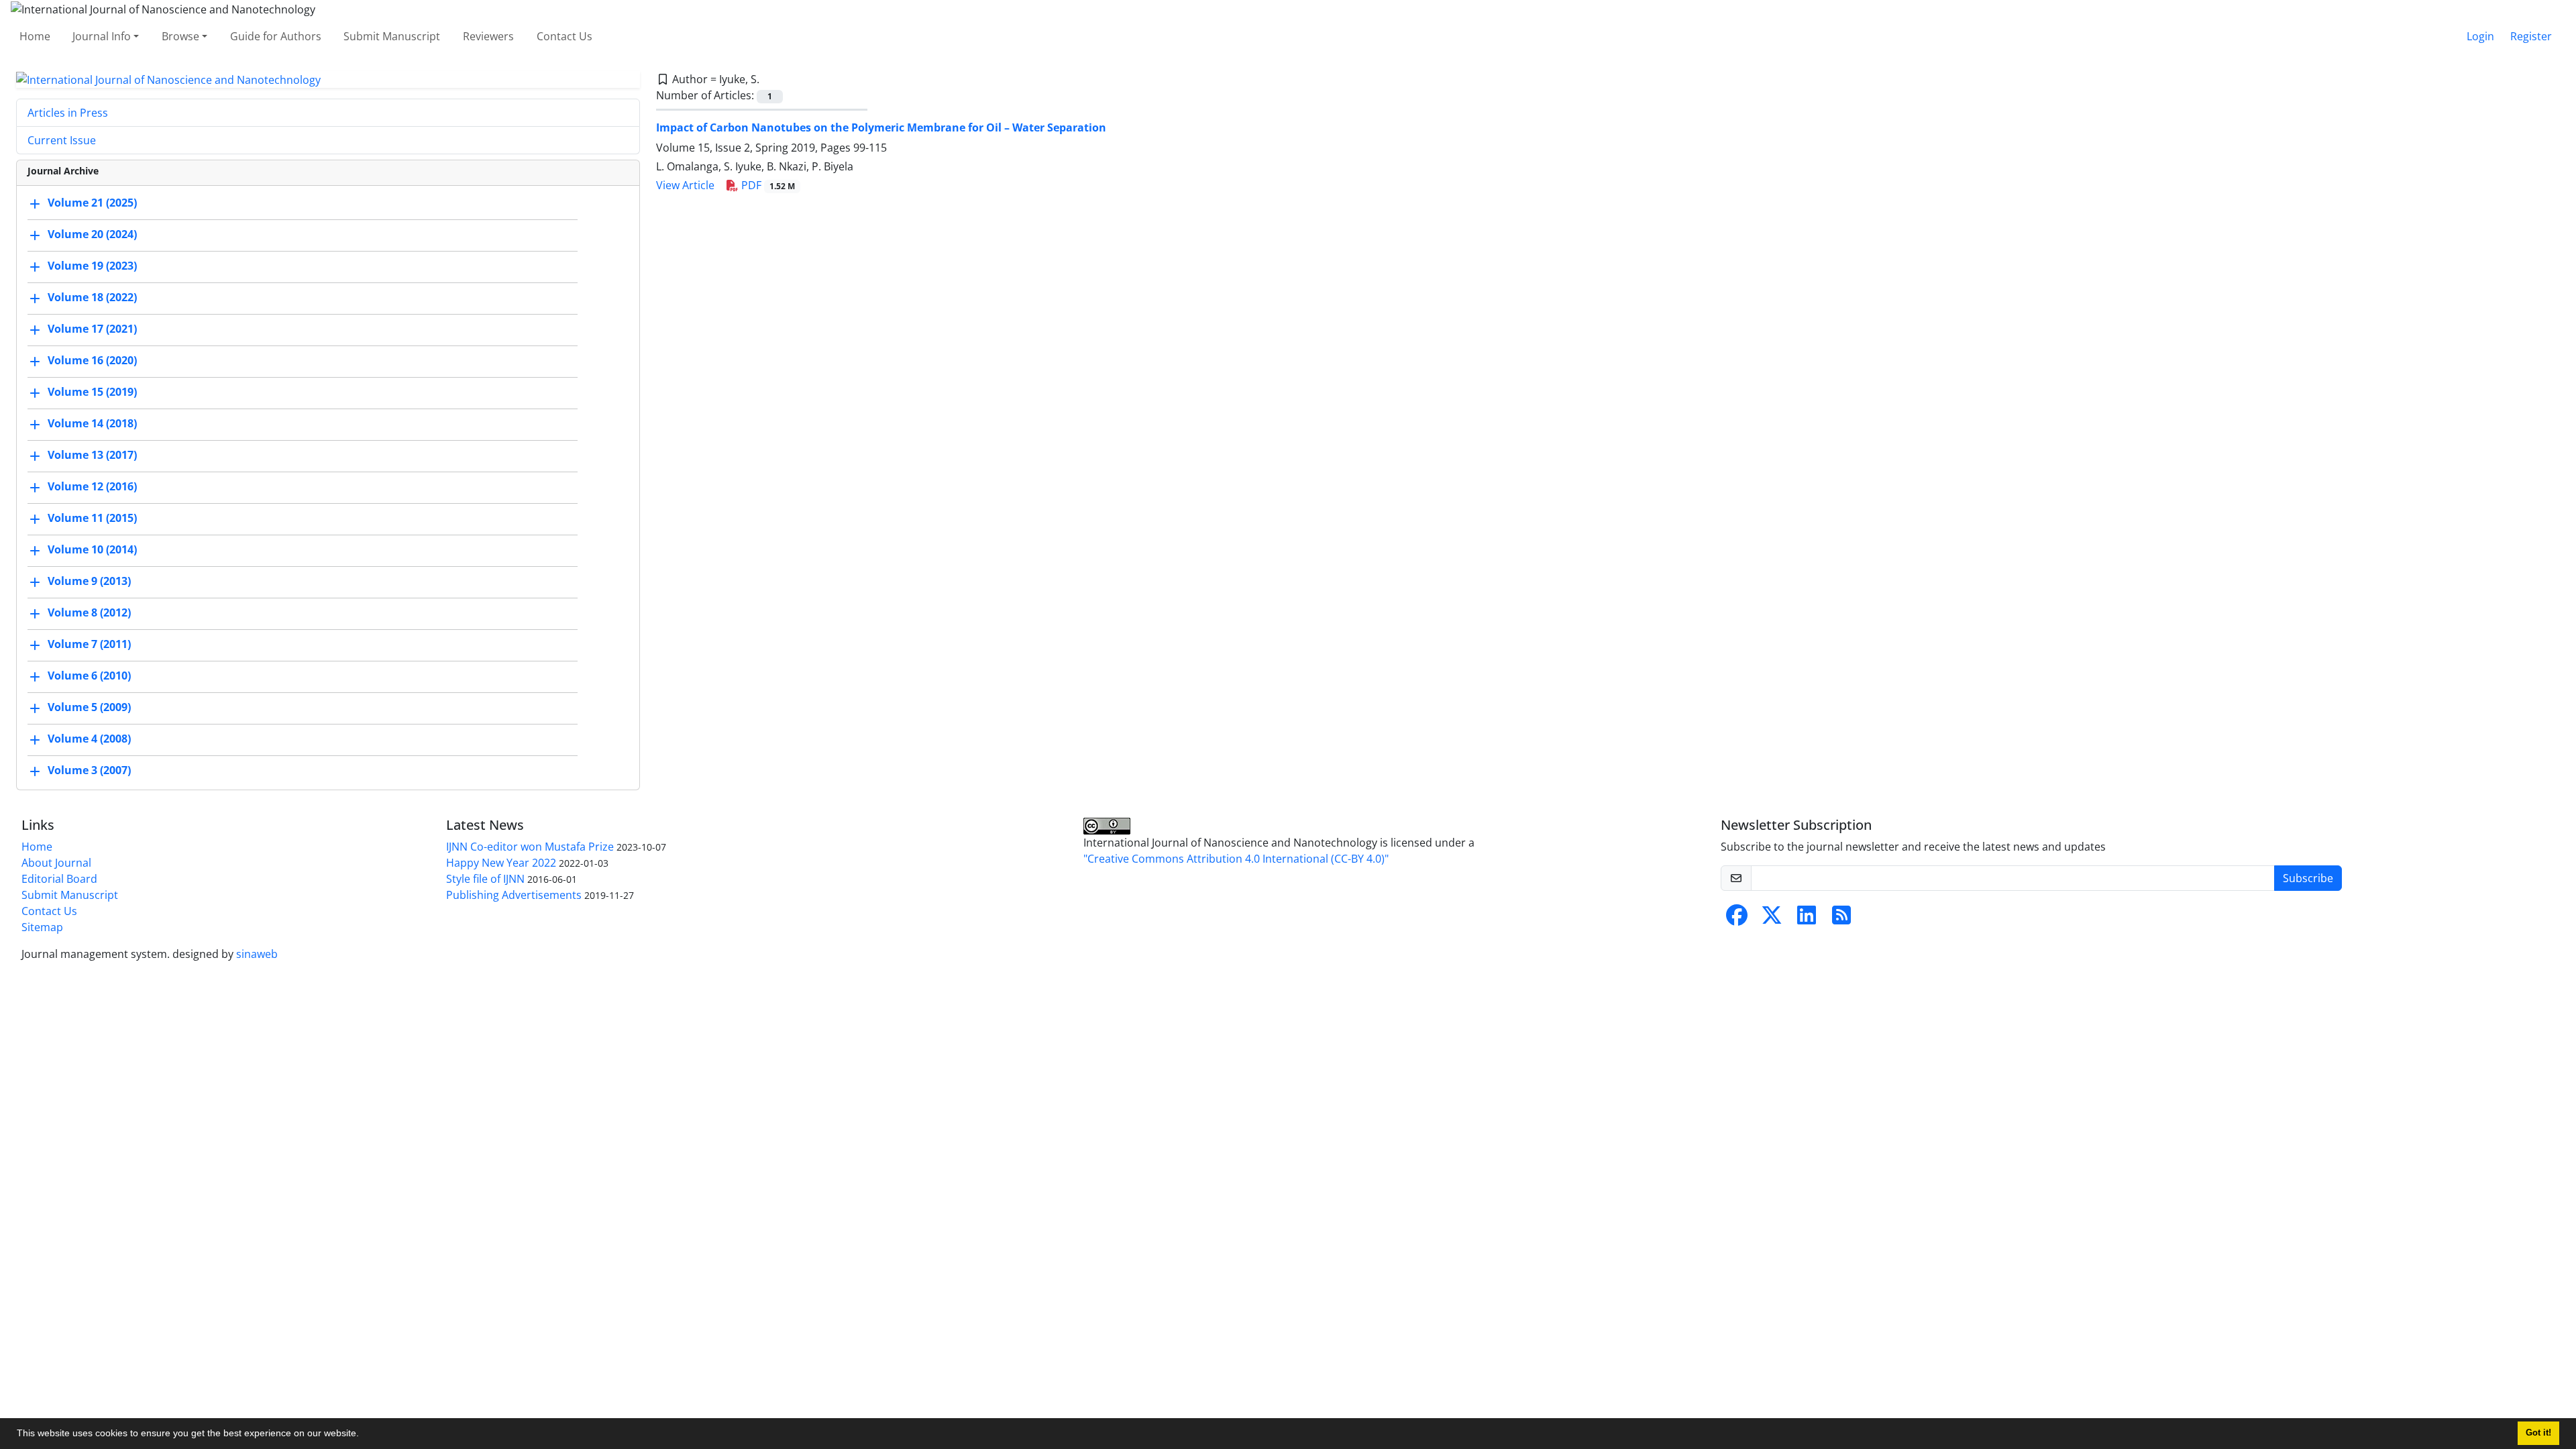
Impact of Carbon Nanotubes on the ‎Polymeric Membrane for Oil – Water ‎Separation (881, 127)
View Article (685, 185)
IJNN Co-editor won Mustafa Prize (530, 847)
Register (2531, 36)
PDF (767, 185)
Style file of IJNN (485, 879)
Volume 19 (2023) (92, 266)
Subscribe (2308, 878)
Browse (180, 36)
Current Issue (62, 140)
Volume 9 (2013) (89, 582)
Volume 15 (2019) (92, 392)
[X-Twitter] (1772, 919)
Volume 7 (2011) (89, 645)
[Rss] (1841, 919)
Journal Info (102, 36)
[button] (364, 1435)
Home (35, 36)
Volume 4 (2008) (89, 739)
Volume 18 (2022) (92, 298)
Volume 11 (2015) (92, 519)
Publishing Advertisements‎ (514, 895)
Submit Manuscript (392, 36)
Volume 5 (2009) (89, 708)
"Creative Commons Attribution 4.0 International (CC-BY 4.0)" (1236, 859)
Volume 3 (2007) (89, 771)
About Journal (56, 863)
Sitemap (42, 927)
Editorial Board (59, 879)
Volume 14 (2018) (92, 424)
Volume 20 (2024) (92, 235)
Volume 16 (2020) (92, 361)
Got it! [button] (2538, 1433)
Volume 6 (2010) (89, 676)
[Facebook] (1737, 919)
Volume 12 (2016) (92, 487)
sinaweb (257, 954)
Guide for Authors (276, 36)
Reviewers (488, 36)
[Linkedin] (1807, 919)
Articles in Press (68, 113)
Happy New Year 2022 (501, 863)
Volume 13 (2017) (92, 455)
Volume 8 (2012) (89, 613)
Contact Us (565, 36)
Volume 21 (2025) (92, 203)
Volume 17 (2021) (92, 329)
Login (2480, 36)
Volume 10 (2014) (92, 550)
